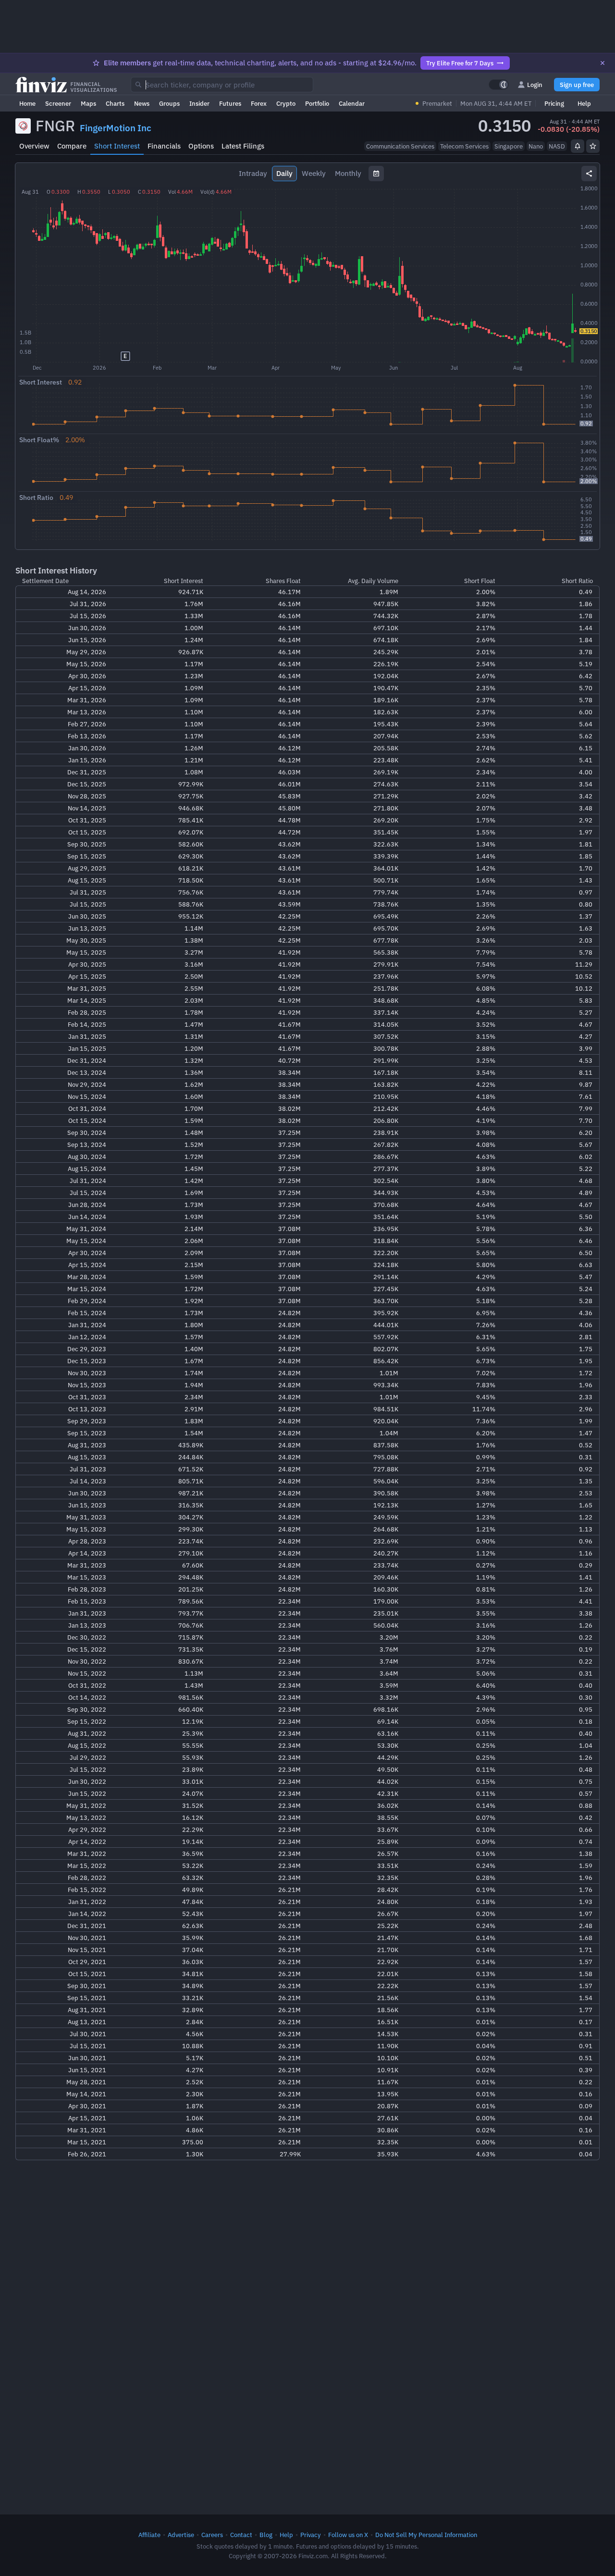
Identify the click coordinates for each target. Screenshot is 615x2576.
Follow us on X (348, 2535)
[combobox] (222, 85)
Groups (169, 103)
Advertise (181, 2535)
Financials (164, 146)
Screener (58, 103)
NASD (557, 146)
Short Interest (117, 146)
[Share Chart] (589, 174)
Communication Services (400, 146)
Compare (72, 146)
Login (535, 85)
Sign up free (577, 85)
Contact (241, 2535)
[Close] (603, 63)
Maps (88, 103)
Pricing (554, 103)
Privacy (311, 2535)
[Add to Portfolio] (593, 146)
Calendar (352, 103)
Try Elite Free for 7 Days (460, 63)
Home (27, 103)
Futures (230, 103)
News (142, 103)
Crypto (286, 103)
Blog (266, 2535)
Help (584, 103)
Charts (115, 103)
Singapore (509, 146)
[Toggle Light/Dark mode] (499, 85)
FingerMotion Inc (116, 128)
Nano (536, 146)
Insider (199, 103)
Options (201, 146)
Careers (212, 2535)
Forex (259, 103)
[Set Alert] (578, 146)
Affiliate (149, 2535)
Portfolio (317, 103)
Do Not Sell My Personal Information (426, 2535)
